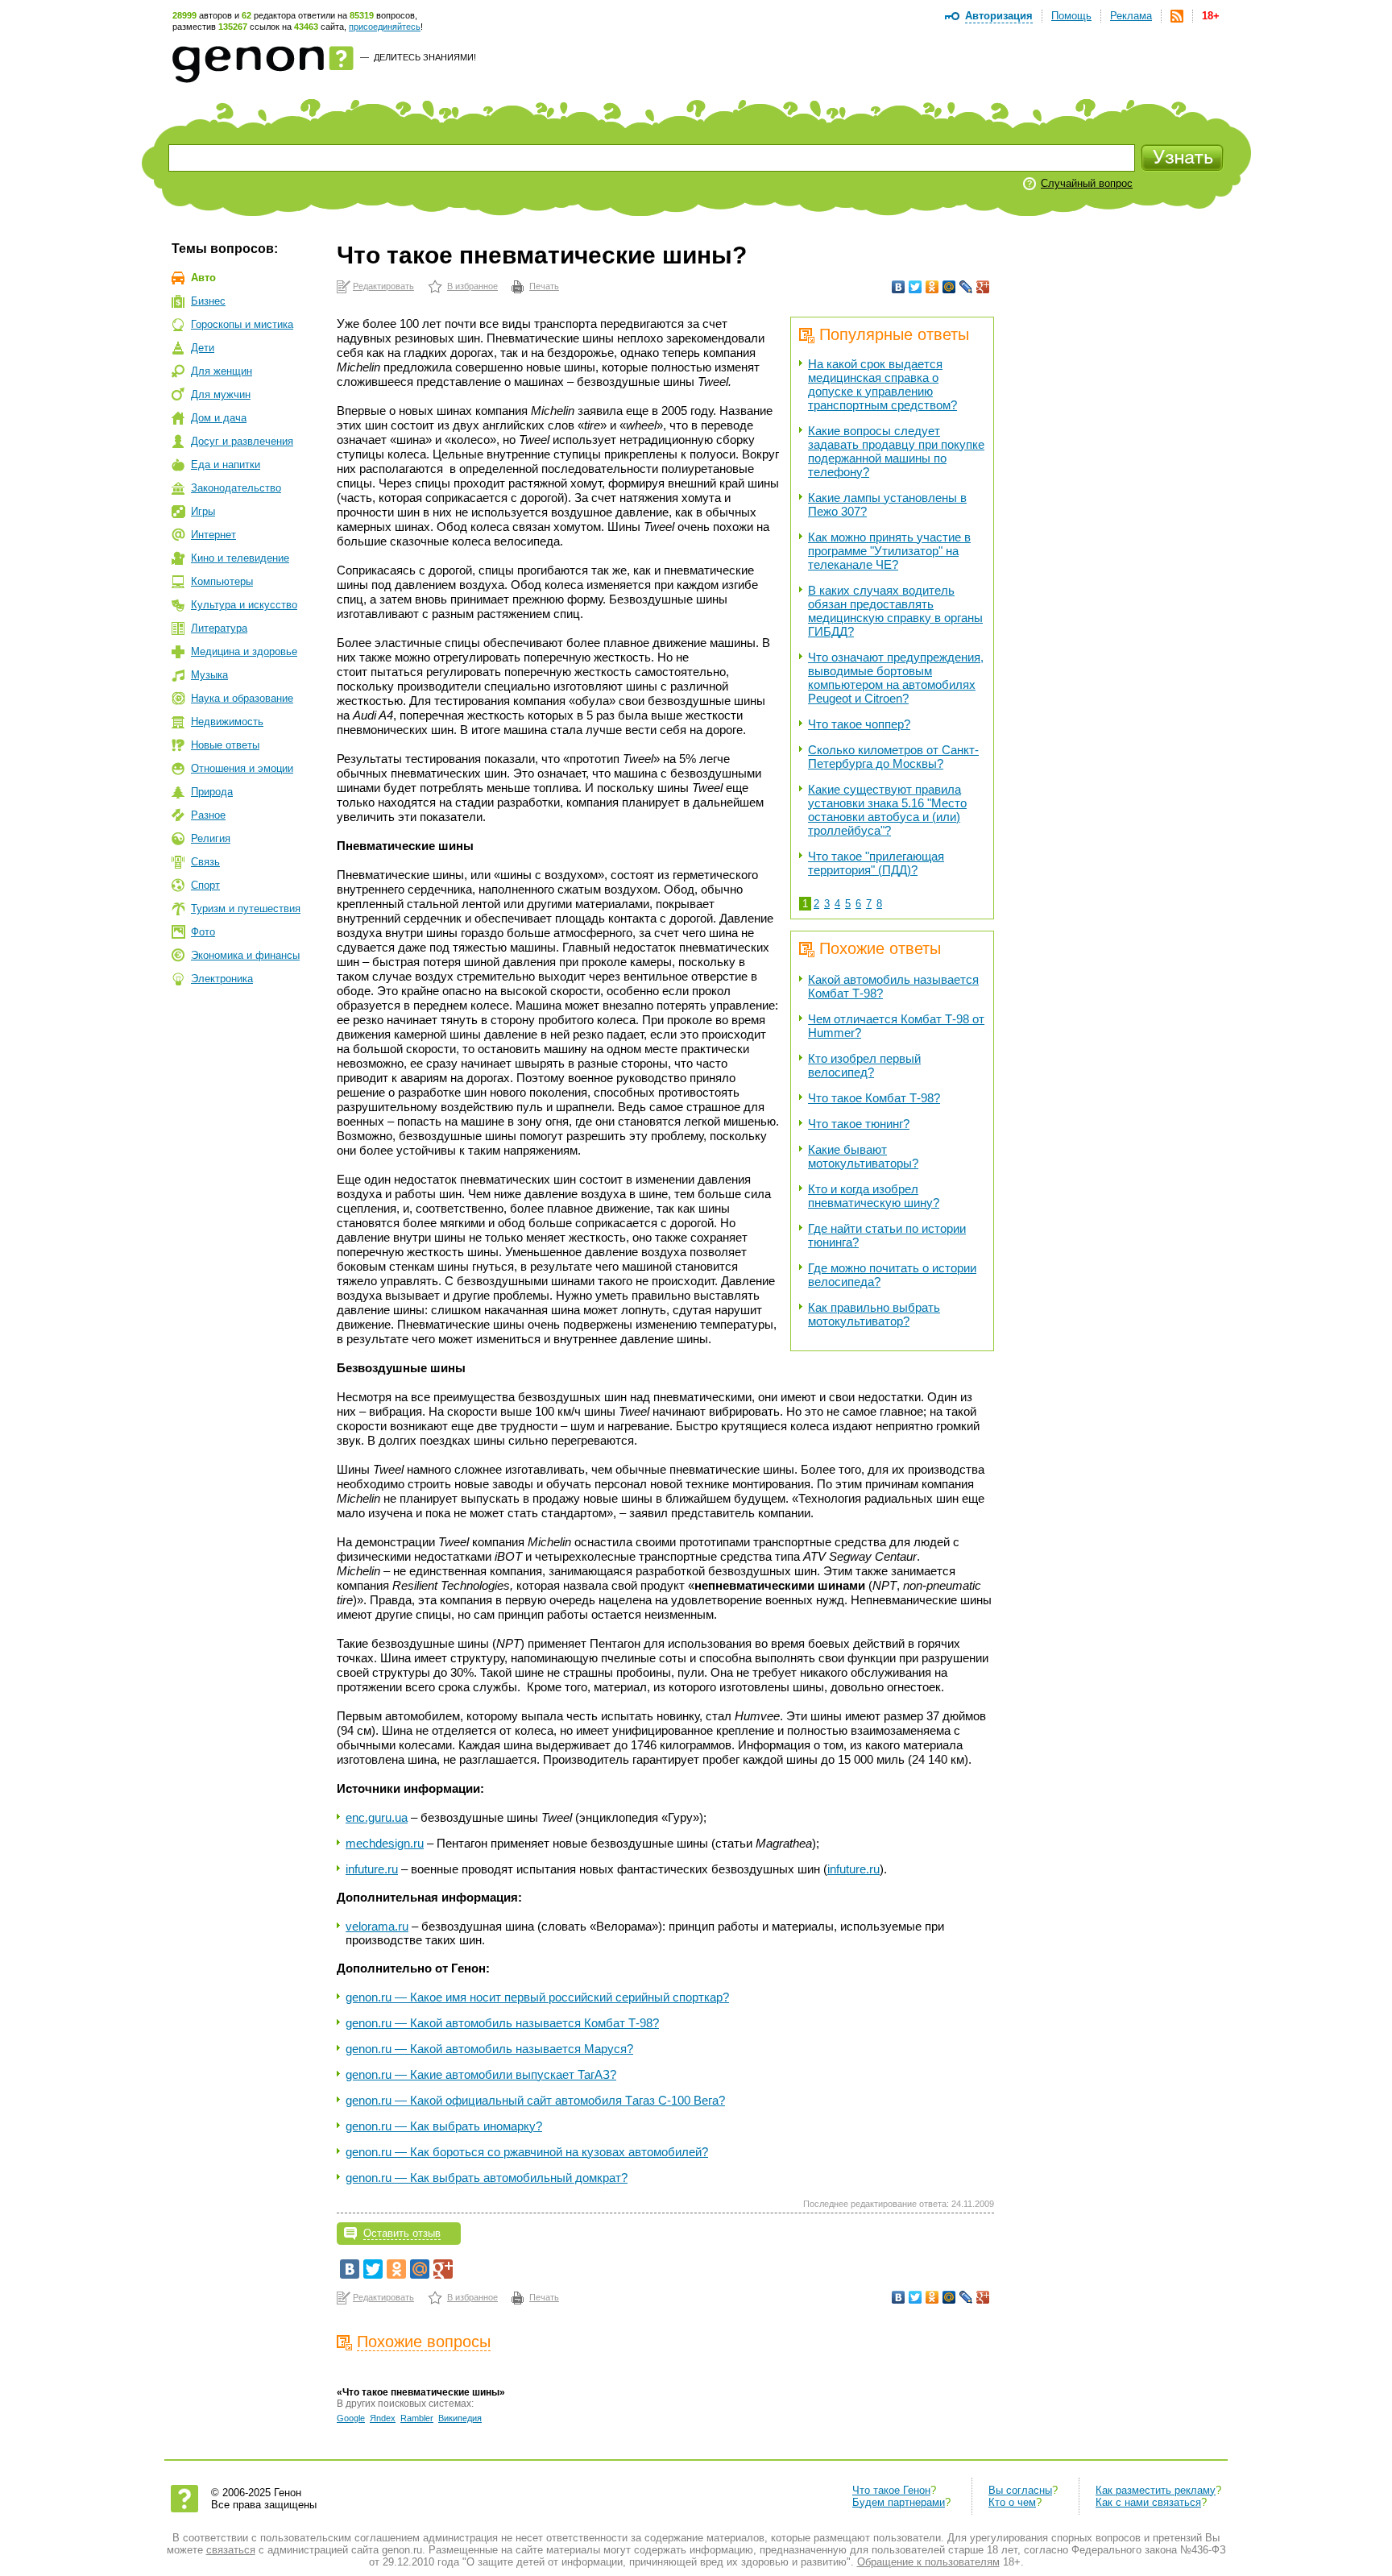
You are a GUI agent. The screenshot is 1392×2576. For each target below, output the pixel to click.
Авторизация (999, 16)
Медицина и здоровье (244, 651)
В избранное (472, 286)
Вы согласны (1020, 2490)
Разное (208, 815)
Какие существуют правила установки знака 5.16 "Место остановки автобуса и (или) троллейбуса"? (887, 810)
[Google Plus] (983, 287)
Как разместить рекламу (1156, 2490)
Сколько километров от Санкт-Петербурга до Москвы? (893, 757)
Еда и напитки (226, 465)
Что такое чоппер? (859, 724)
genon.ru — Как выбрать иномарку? (444, 2126)
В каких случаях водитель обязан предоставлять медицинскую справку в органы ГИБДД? (895, 611)
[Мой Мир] (949, 287)
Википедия (460, 2418)
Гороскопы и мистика (242, 324)
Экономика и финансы (245, 955)
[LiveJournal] (966, 287)
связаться (231, 2550)
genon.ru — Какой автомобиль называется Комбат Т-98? (502, 2023)
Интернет (213, 535)
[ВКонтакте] (899, 287)
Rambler (417, 2418)
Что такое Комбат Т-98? (874, 1098)
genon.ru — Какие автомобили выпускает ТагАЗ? (481, 2074)
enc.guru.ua (377, 1817)
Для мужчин (221, 394)
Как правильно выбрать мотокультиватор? (874, 1314)
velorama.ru (377, 1926)
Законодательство (236, 488)
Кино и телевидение (240, 558)
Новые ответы (225, 745)
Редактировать (383, 286)
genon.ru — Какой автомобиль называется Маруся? (489, 2049)
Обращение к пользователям (928, 2562)
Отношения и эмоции (242, 768)
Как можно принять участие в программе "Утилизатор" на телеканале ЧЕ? (889, 551)
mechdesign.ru (385, 1843)
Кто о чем (1012, 2502)
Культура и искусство (244, 605)
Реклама (1131, 16)
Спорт (205, 885)
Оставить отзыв (402, 2233)
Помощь (1071, 16)
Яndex (383, 2418)
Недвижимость (227, 722)
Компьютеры (222, 581)
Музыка (209, 675)
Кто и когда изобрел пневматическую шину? (874, 1196)
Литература (219, 628)
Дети (203, 348)
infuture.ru (372, 1869)
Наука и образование (242, 698)
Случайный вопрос (1087, 183)
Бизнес (208, 301)
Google (351, 2418)
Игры (203, 511)
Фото (203, 932)
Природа (212, 792)
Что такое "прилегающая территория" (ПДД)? (876, 863)
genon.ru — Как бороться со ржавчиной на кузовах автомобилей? (527, 2152)
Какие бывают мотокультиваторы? (863, 1156)
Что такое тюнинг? (859, 1124)
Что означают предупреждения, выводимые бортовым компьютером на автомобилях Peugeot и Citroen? (896, 678)
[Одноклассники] (932, 287)
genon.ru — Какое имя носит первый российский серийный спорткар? (537, 1997)
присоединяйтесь (385, 27)
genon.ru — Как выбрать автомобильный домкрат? (487, 2178)
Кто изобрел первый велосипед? (864, 1065)
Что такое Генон (891, 2490)
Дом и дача (219, 418)
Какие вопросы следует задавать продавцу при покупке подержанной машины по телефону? (896, 451)
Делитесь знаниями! (425, 57)
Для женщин (222, 371)
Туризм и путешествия (246, 908)
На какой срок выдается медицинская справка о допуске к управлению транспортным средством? (882, 384)
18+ (1211, 16)
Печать (544, 286)
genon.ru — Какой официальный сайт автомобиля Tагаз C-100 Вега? (535, 2100)
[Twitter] (916, 287)
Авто (203, 278)
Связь (205, 862)
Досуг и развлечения (242, 441)
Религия (211, 838)
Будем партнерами (899, 2502)
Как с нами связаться (1148, 2502)
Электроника (222, 979)
